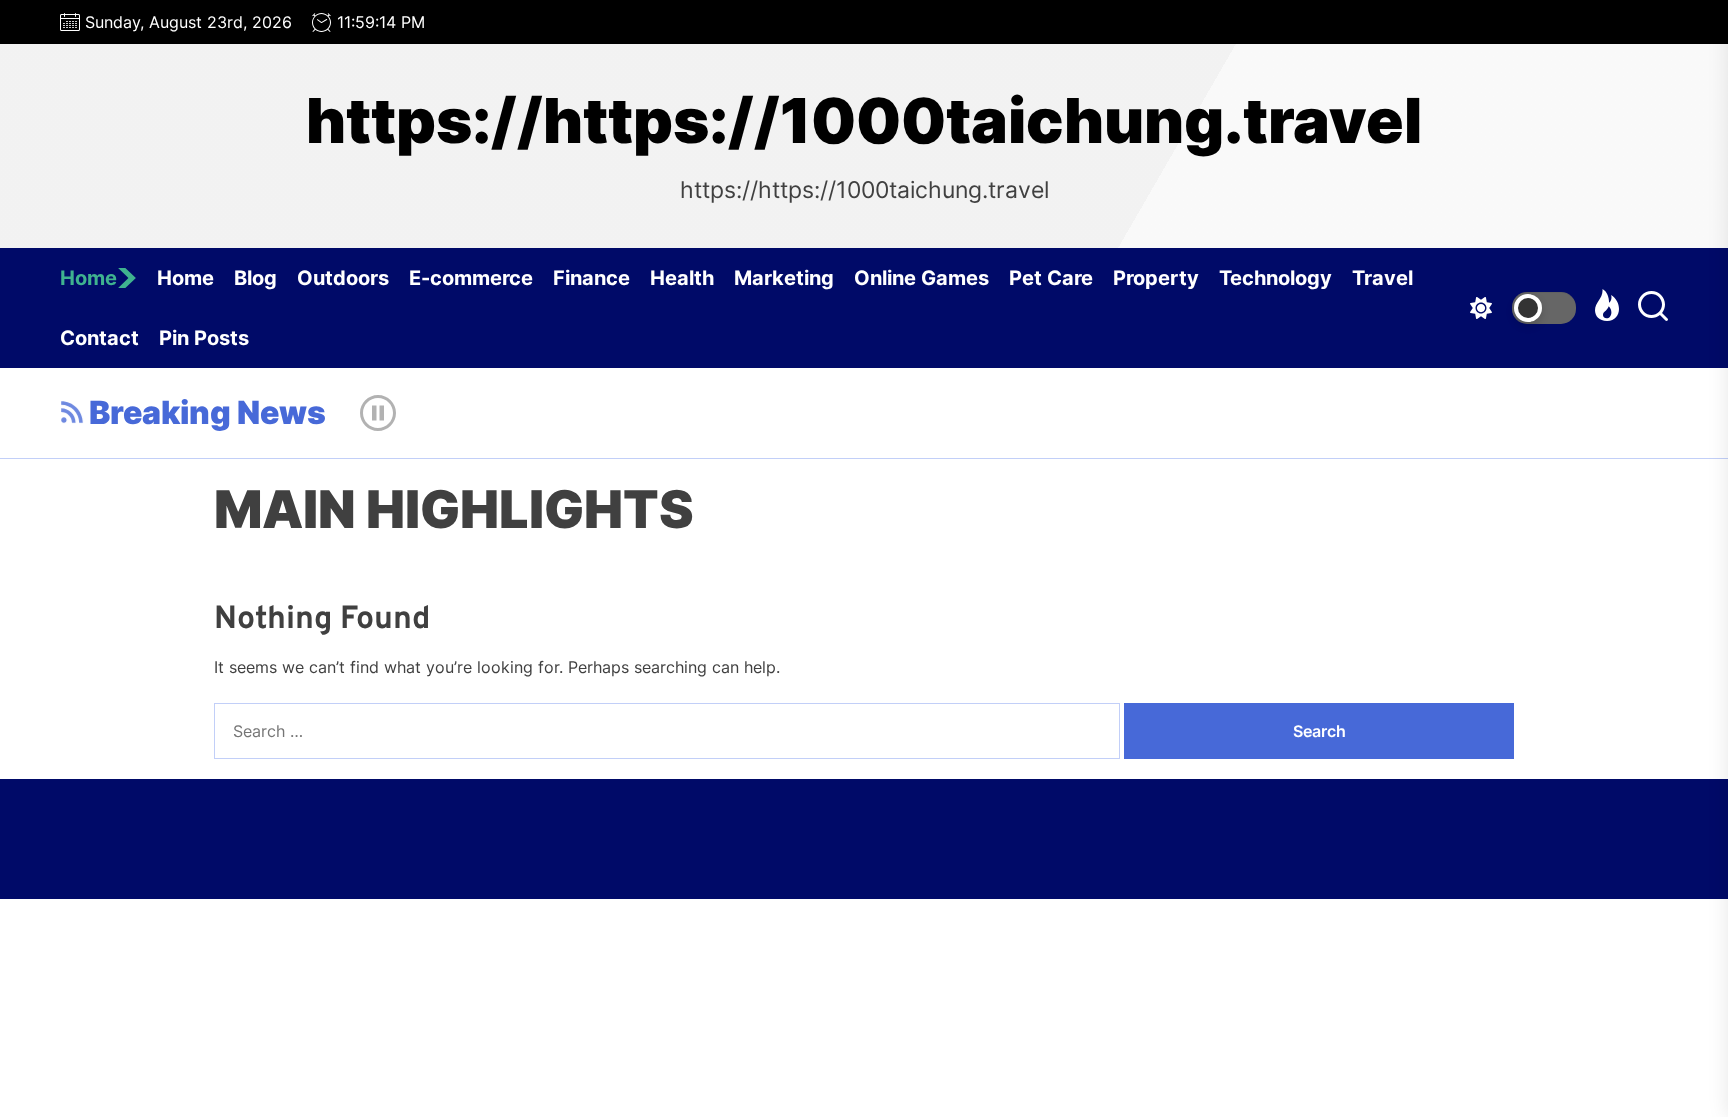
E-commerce (471, 278)
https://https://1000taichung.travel (864, 121)
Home (88, 278)
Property (1156, 278)
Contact (99, 338)
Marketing (784, 278)
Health (682, 278)
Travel (1382, 278)
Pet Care (1051, 278)
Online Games (921, 278)
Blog (255, 278)
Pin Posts (204, 338)
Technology (1275, 278)
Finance (591, 278)
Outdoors (343, 278)
